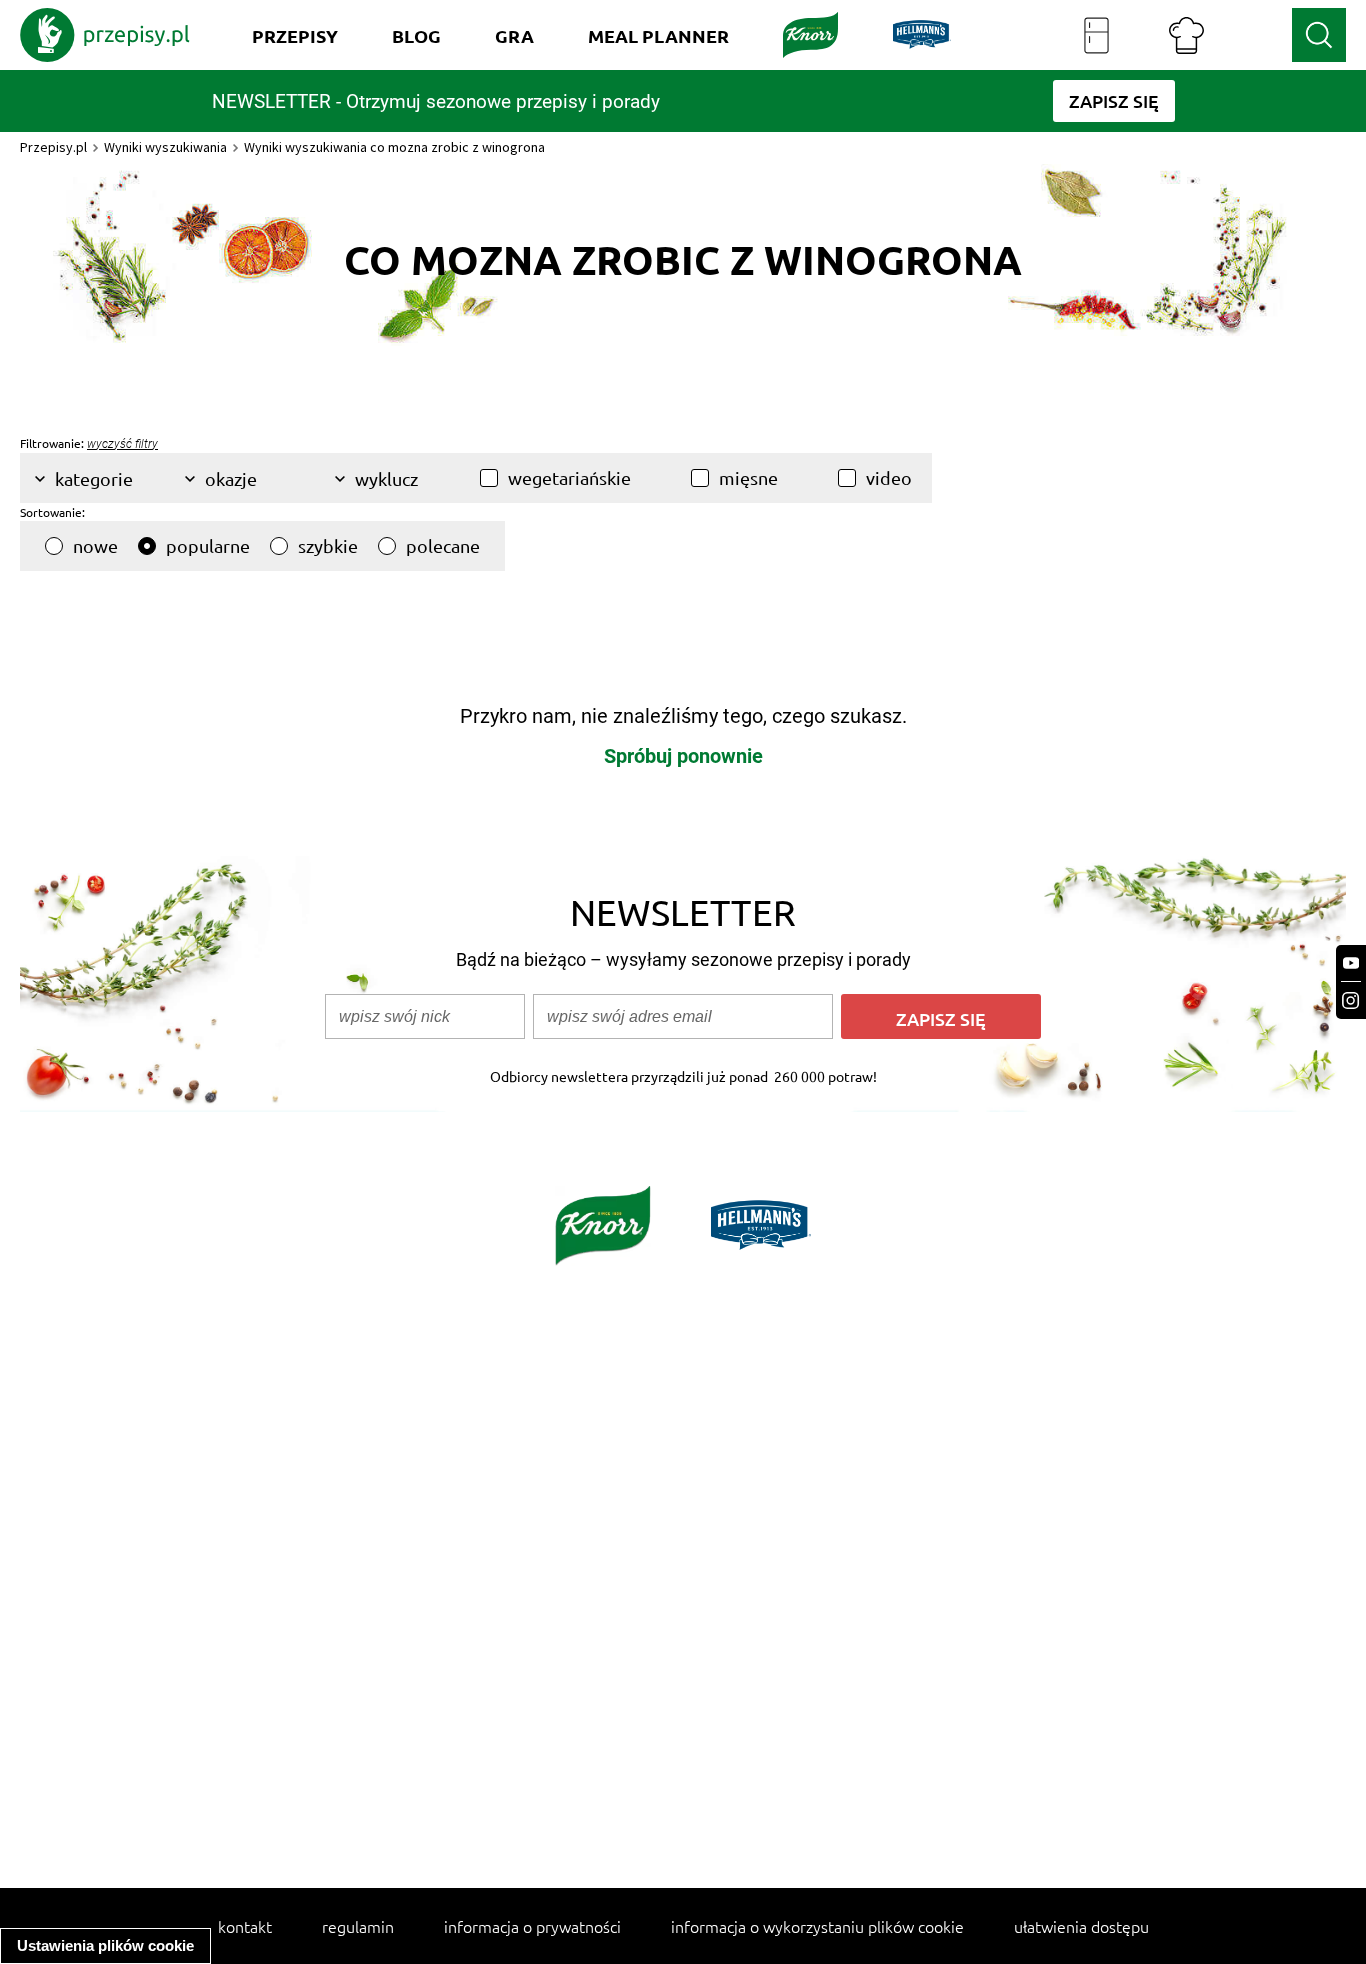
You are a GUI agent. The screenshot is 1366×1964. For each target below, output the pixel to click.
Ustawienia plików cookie (105, 1945)
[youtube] (1351, 963)
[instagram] (1351, 1000)
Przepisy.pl (53, 147)
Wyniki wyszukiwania (165, 147)
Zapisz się (941, 1018)
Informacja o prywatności (532, 1926)
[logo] (105, 35)
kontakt (245, 1926)
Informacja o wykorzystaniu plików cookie (817, 1926)
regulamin (358, 1926)
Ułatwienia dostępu (1081, 1926)
